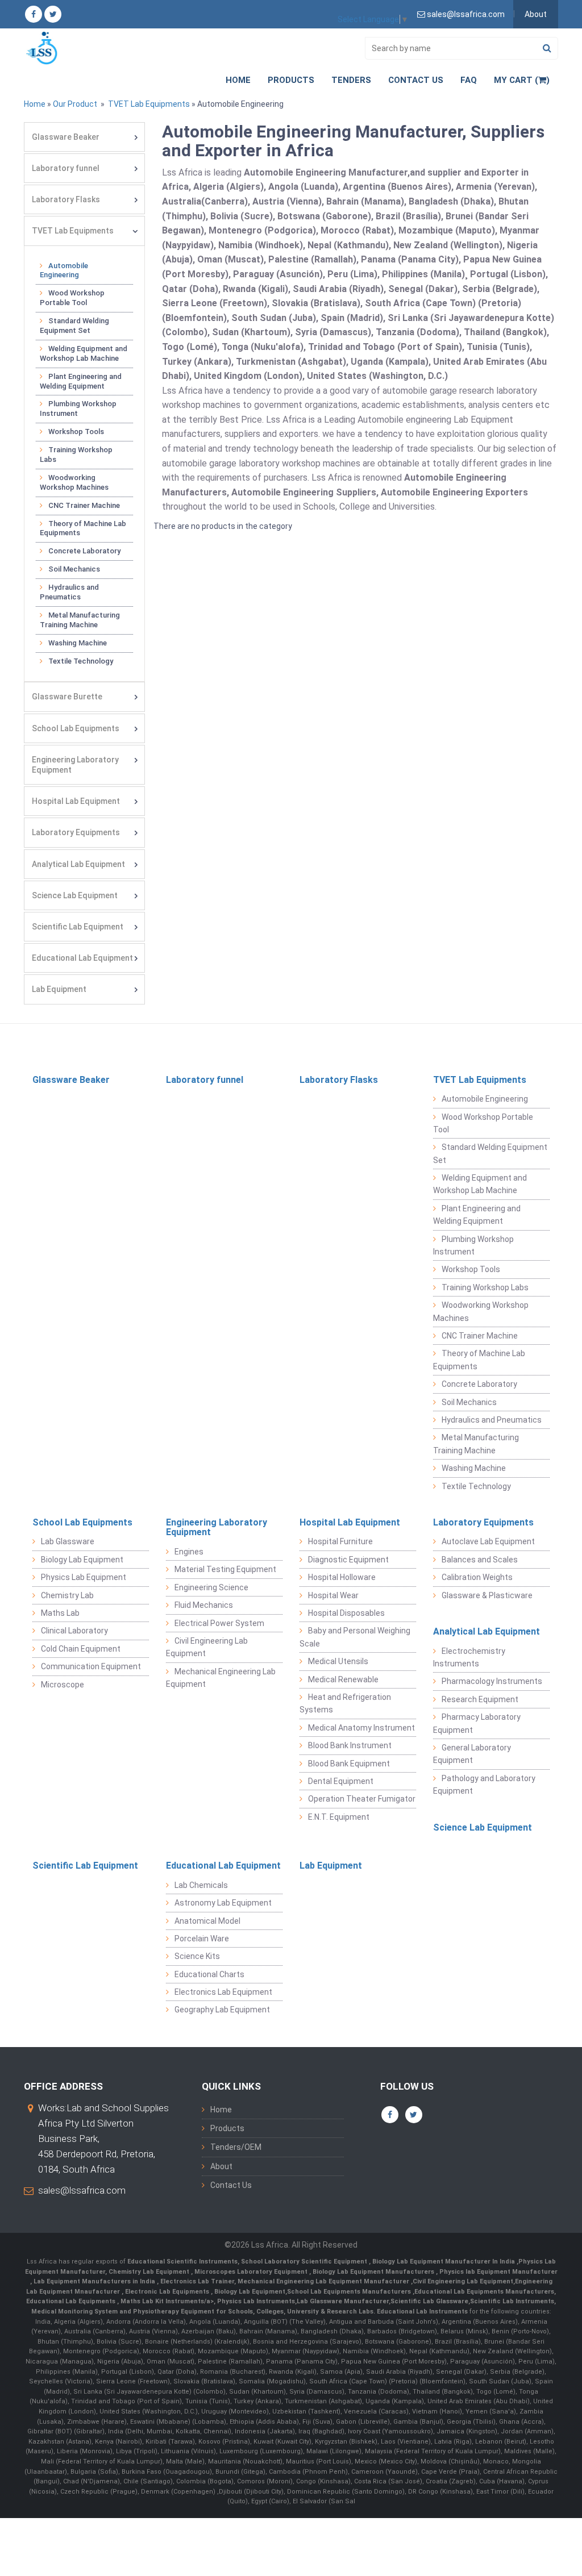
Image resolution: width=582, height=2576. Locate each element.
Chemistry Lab (67, 1595)
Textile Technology (81, 661)
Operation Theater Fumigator (362, 1799)
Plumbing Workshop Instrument (78, 409)
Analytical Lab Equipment (78, 864)
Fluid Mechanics (204, 1605)
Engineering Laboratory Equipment (75, 765)
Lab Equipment (59, 989)
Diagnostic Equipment (348, 1560)
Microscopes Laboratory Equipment (252, 2272)
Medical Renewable (343, 1679)
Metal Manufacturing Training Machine (80, 620)
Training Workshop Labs (76, 455)
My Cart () (522, 80)
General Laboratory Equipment (472, 1754)
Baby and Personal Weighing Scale (355, 1637)
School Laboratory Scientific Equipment (305, 2262)
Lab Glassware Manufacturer (343, 2301)
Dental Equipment (341, 1781)
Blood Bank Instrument (350, 1745)
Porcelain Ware (202, 1939)
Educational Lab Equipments (72, 2301)
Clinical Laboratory (74, 1631)
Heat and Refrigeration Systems (345, 1703)
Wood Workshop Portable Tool (72, 298)
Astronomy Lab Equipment (223, 1903)
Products (291, 80)
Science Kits (197, 1956)
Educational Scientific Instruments (182, 2262)
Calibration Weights (477, 1577)
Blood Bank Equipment (349, 1764)
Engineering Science (211, 1587)
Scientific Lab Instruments (512, 2301)
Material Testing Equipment (225, 1569)
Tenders (351, 80)
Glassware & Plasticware (487, 1595)
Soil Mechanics (74, 569)
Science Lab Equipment (75, 895)
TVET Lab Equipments (148, 104)
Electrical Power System (219, 1623)
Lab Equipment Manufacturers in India (95, 2281)
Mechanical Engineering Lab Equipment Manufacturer (324, 2281)
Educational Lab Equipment (82, 958)
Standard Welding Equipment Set (74, 326)
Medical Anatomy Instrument (361, 1728)
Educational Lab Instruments (422, 2312)
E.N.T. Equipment (339, 1817)
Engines (189, 1552)
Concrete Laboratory (84, 551)
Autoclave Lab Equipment (488, 1541)
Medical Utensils (338, 1661)
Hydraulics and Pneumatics (69, 592)
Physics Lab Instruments (256, 2301)
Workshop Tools (76, 432)
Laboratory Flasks (66, 199)
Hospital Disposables (346, 1613)
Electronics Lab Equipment (223, 1992)
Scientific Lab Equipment (78, 927)
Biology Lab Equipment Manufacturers (374, 2272)
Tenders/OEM (236, 2147)
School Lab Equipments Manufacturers (349, 2292)
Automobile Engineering (64, 270)
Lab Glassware (68, 1541)
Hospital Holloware (342, 1577)
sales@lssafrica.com (82, 2190)
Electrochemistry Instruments (469, 1657)
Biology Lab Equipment (82, 1560)
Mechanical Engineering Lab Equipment (221, 1678)
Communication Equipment (91, 1666)
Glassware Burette (67, 697)
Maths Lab (60, 1613)
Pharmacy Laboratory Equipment (477, 1723)
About (536, 14)
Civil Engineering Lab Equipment (207, 1647)
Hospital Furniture (340, 1541)
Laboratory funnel (66, 168)
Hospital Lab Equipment (76, 801)
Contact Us (416, 80)
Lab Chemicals (201, 1885)
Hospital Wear (333, 1595)
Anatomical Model (207, 1921)
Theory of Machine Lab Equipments (83, 528)
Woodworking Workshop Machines (74, 482)
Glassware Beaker (66, 137)
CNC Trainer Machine (84, 505)
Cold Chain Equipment (81, 1649)
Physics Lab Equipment (84, 1577)
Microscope (63, 1685)
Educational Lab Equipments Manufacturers (484, 2292)
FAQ (469, 80)
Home (238, 80)
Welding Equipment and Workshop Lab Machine (84, 353)
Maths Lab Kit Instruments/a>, (169, 2301)
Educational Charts (209, 1974)
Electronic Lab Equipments (167, 2292)
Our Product (75, 104)
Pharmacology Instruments (492, 1681)
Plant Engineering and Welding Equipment (81, 381)
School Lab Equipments (76, 728)
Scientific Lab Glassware (429, 2301)
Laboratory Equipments (76, 832)
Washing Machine (78, 643)
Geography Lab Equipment (222, 2010)
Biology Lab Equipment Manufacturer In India (444, 2262)
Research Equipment (480, 1699)
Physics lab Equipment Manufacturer (498, 2272)
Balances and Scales (480, 1560)
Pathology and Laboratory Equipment (484, 1785)
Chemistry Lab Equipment (150, 2272)
